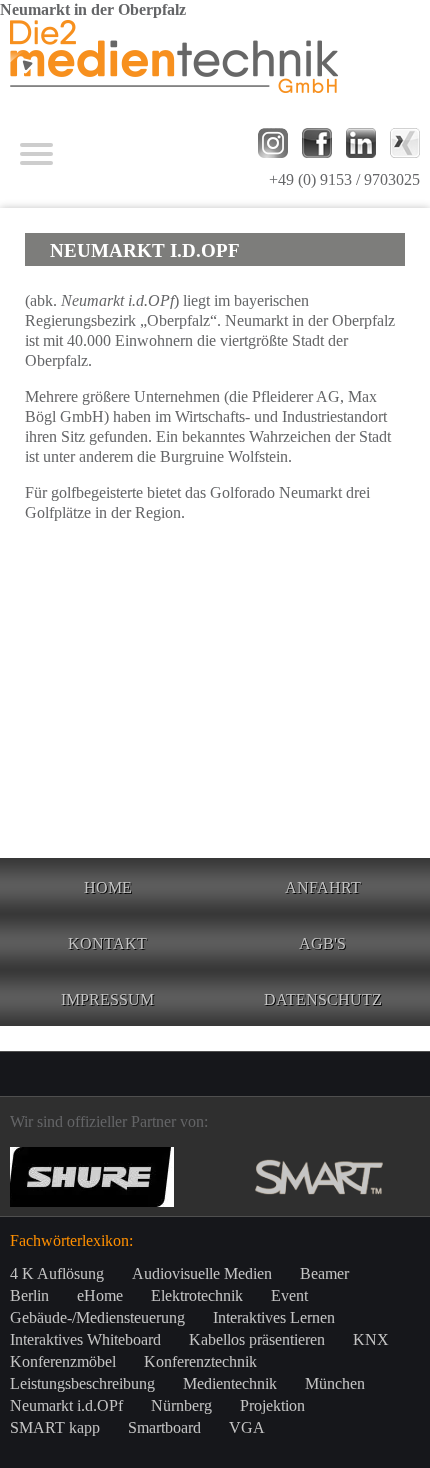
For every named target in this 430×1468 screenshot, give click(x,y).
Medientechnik (230, 1383)
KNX (371, 1339)
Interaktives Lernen (274, 1317)
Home (108, 887)
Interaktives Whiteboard (85, 1339)
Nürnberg (181, 1405)
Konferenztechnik (200, 1361)
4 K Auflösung (57, 1273)
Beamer (324, 1273)
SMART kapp (55, 1427)
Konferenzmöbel (63, 1361)
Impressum (107, 999)
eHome (100, 1295)
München (335, 1383)
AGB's (322, 943)
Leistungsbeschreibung (82, 1383)
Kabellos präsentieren (257, 1339)
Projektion (272, 1405)
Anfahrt (323, 887)
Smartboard (164, 1427)
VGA (247, 1427)
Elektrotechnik (197, 1295)
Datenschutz (323, 999)
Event (289, 1295)
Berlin (29, 1295)
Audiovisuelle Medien (202, 1273)
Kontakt (107, 943)
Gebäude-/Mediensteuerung (97, 1317)
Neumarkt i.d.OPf (66, 1405)
